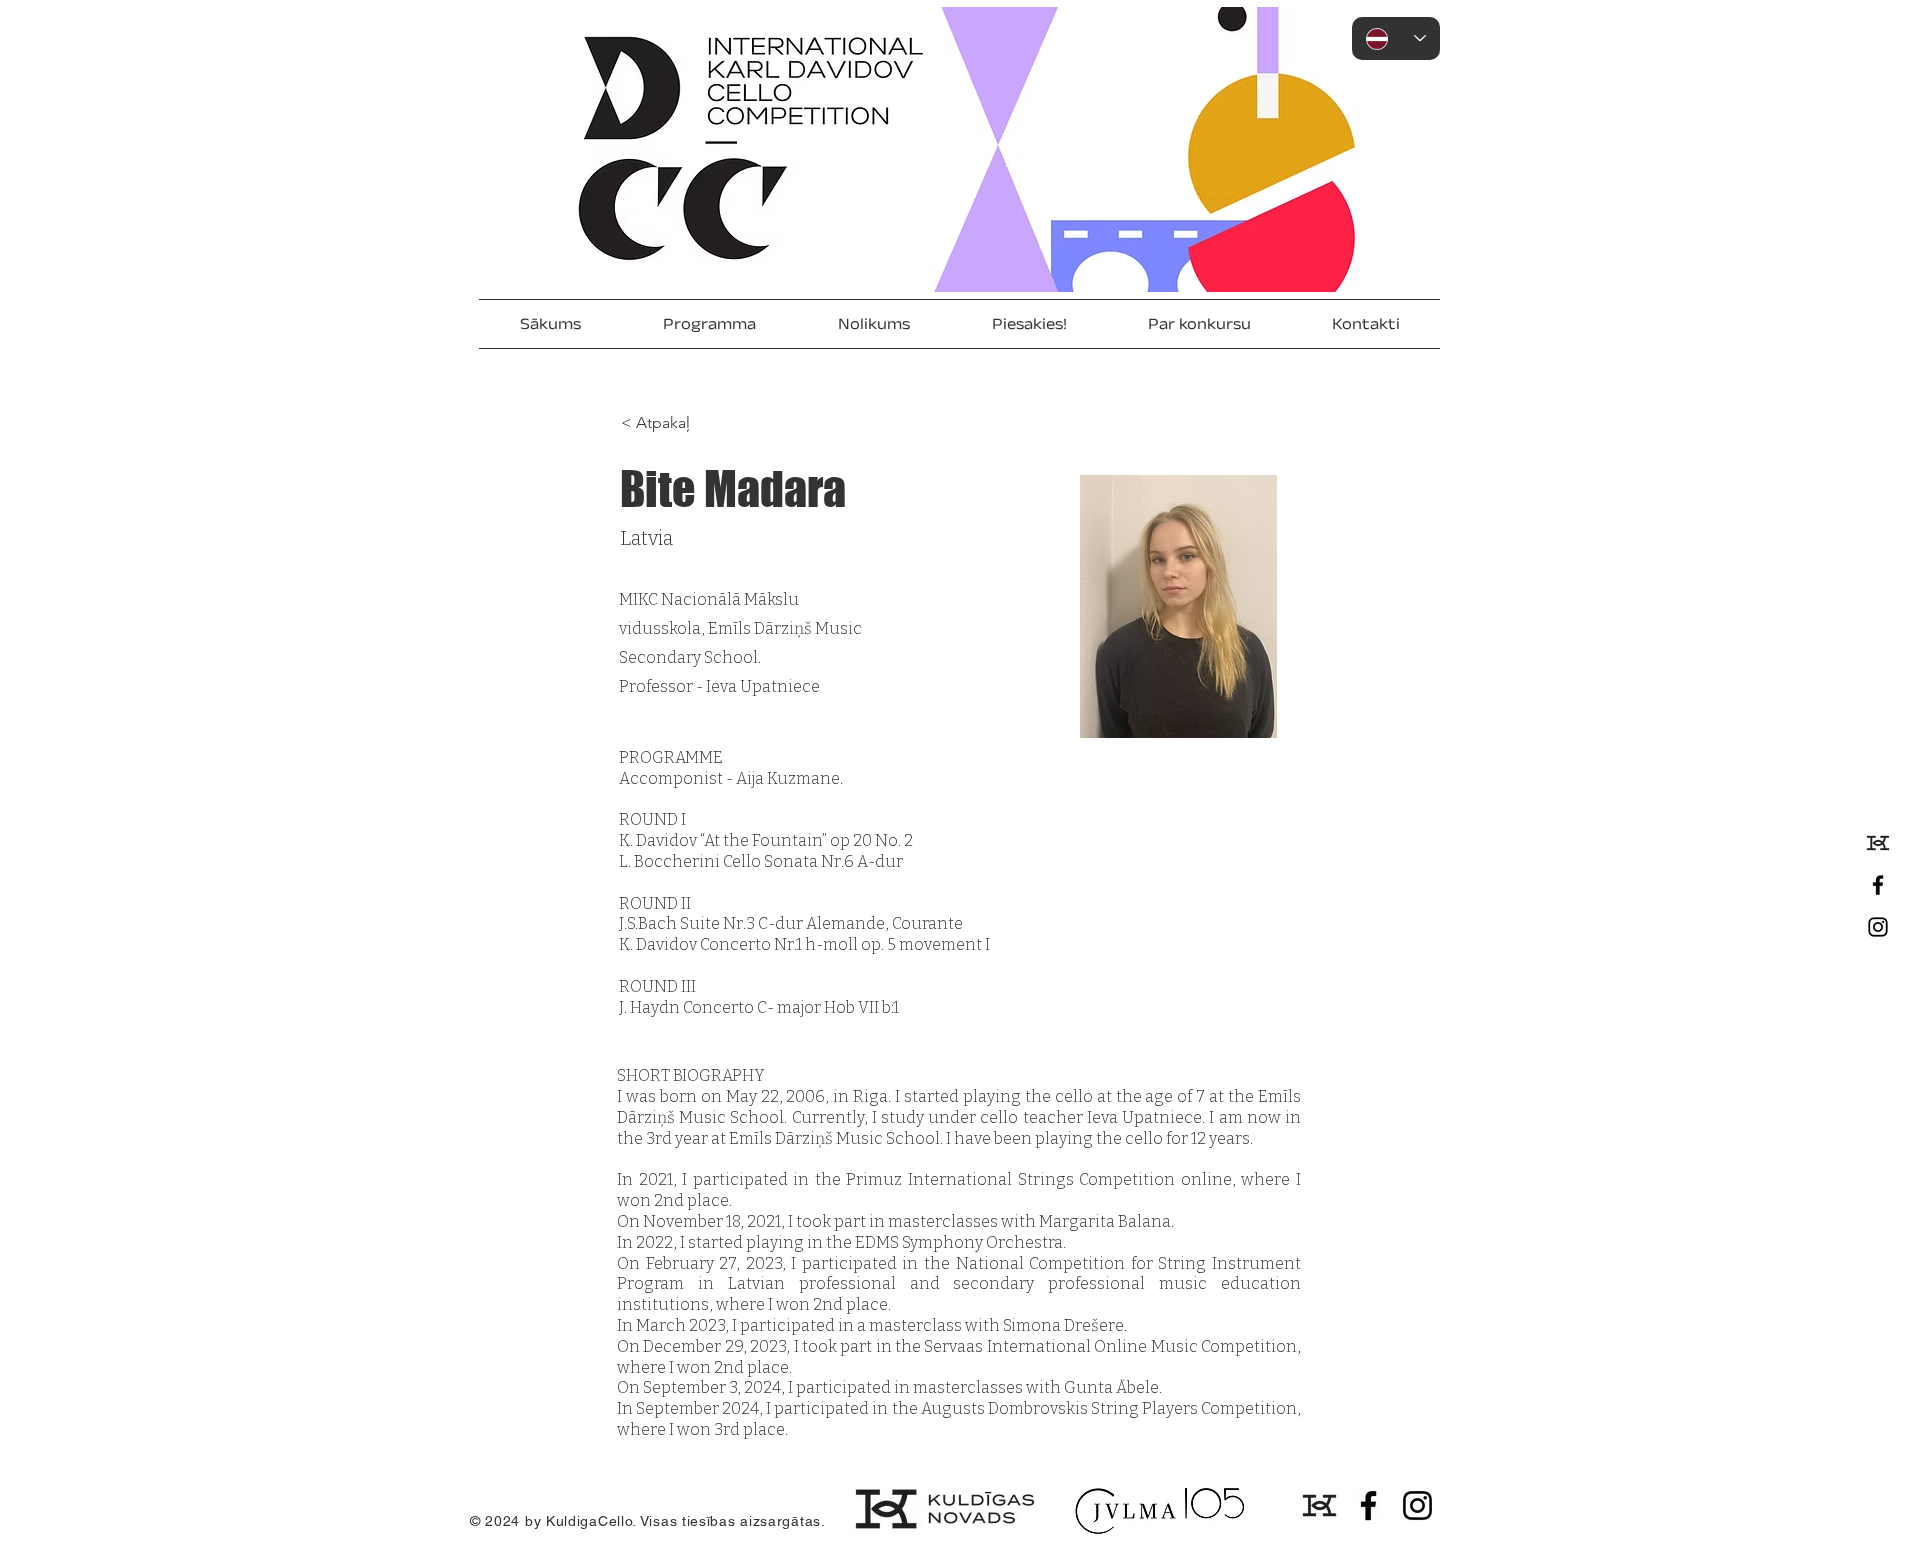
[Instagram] (1878, 927)
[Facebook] (1878, 885)
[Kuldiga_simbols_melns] (1878, 843)
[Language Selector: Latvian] (1396, 38)
